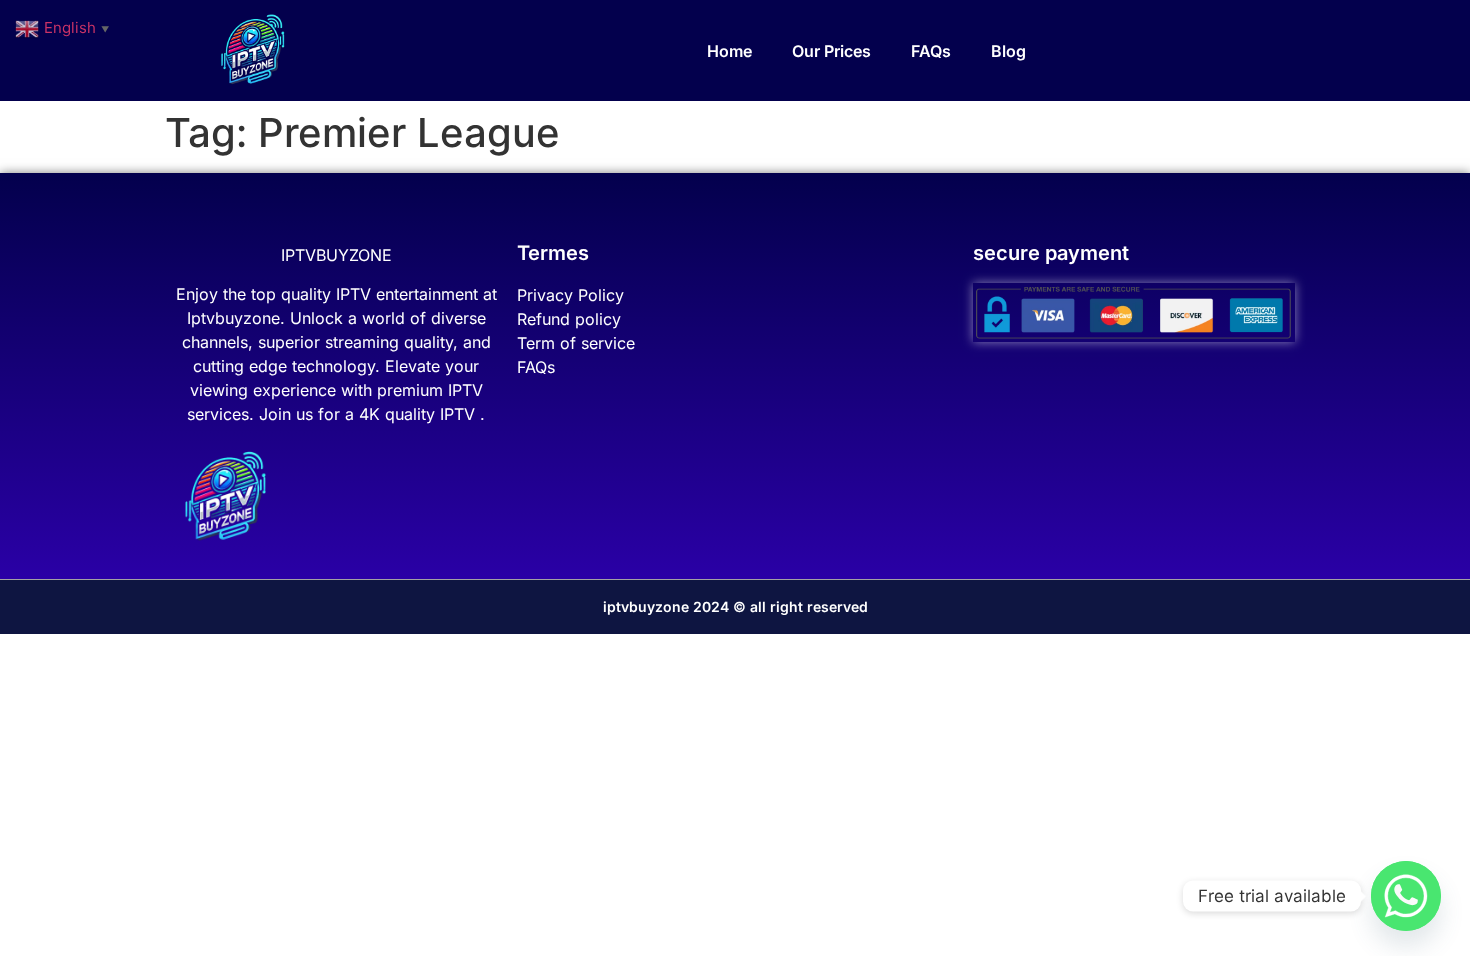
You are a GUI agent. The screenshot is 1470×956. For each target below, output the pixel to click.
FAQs (931, 51)
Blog (1008, 51)
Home (729, 51)
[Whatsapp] (1406, 896)
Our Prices (831, 51)
